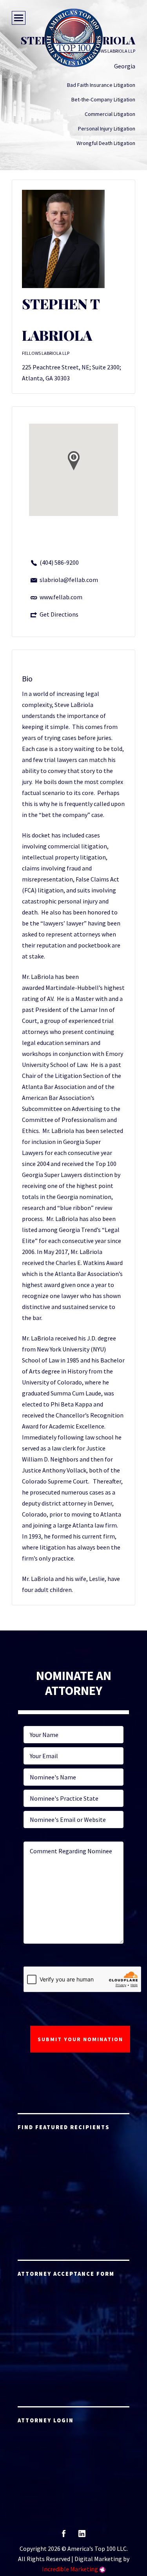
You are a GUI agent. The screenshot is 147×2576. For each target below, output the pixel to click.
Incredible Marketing (70, 2569)
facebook (64, 2536)
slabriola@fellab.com (69, 580)
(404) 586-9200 (59, 562)
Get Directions (59, 614)
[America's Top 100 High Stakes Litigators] (74, 38)
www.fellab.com (61, 597)
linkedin (82, 2536)
